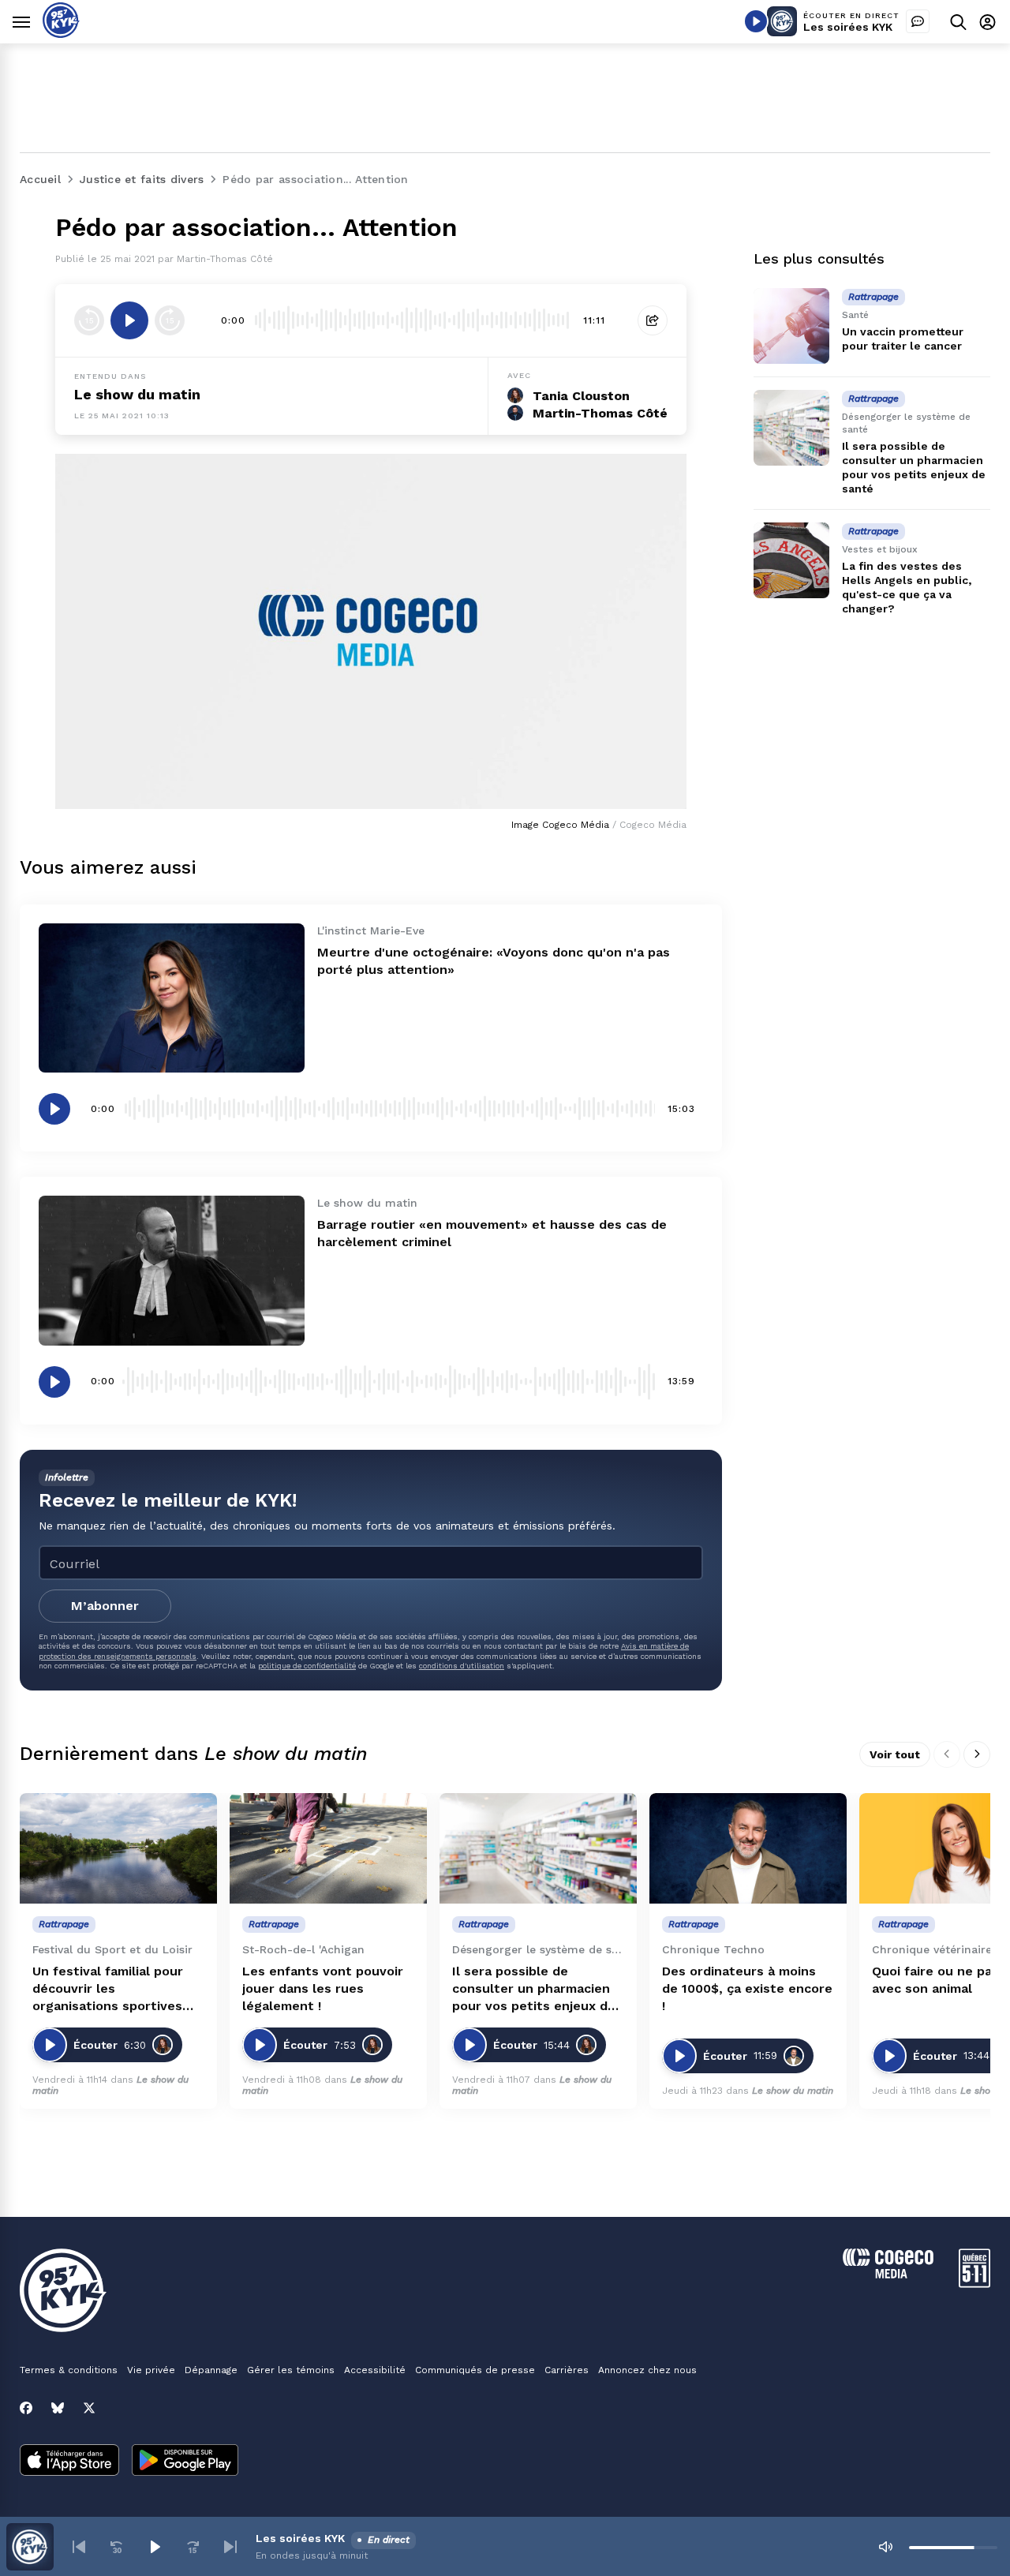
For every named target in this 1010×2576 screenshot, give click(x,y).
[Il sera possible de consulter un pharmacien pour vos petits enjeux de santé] (791, 428)
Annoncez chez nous (647, 2370)
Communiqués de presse (475, 2370)
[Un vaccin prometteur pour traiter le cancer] (791, 326)
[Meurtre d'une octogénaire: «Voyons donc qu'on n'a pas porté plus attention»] (172, 998)
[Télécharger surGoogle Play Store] (185, 2462)
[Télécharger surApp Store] (69, 2462)
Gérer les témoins (291, 2370)
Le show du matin (137, 394)
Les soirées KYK (848, 27)
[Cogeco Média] (888, 2274)
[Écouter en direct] (756, 21)
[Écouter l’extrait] (129, 320)
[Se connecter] (988, 22)
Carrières (567, 2370)
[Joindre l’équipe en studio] (918, 21)
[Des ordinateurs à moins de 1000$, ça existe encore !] (748, 1849)
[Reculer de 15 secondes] (89, 320)
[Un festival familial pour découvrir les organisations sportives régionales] (118, 1849)
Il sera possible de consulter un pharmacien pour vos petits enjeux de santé (534, 1989)
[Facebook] (26, 2408)
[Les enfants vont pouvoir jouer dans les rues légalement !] (328, 1849)
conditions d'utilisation (462, 1666)
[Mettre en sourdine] (885, 2547)
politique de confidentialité (307, 1666)
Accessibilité (375, 2370)
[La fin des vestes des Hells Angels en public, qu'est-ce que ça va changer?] (791, 560)
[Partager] (653, 320)
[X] (89, 2408)
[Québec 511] (974, 2284)
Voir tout (895, 1754)
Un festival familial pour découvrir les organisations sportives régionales (108, 1989)
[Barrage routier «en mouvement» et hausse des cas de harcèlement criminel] (172, 1270)
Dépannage (211, 2370)
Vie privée (151, 2370)
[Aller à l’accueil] (61, 34)
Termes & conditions (69, 2370)
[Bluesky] (58, 2408)
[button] (79, 2547)
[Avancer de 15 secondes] (170, 320)
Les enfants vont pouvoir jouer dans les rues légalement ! (323, 1988)
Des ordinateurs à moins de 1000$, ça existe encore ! (747, 1988)
